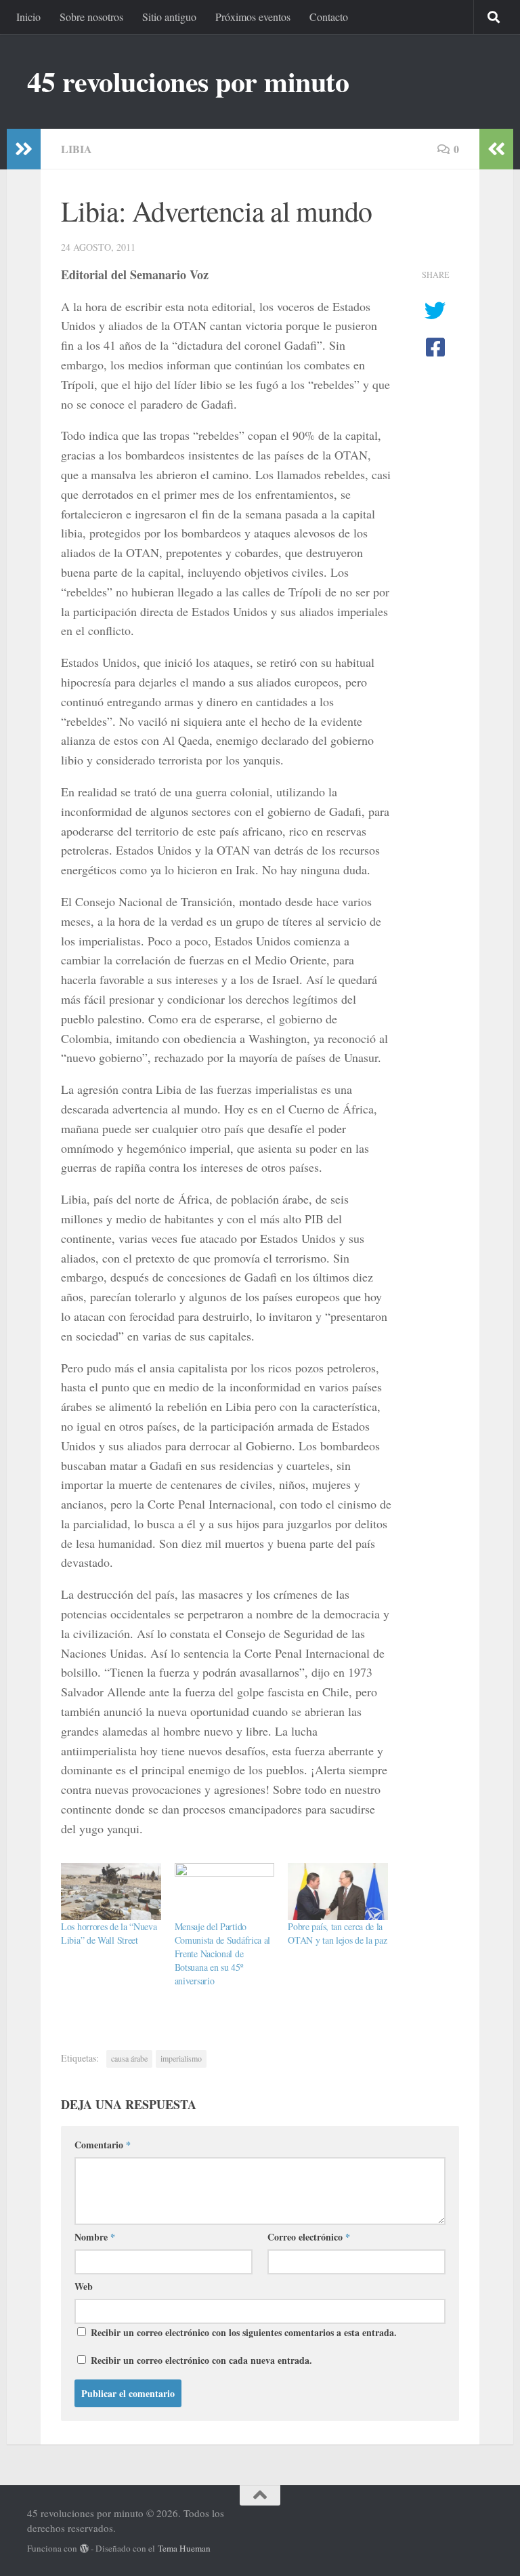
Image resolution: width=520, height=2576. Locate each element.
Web (84, 2286)
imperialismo (181, 2058)
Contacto (329, 17)
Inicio (28, 17)
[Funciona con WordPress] (84, 2549)
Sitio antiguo (169, 17)
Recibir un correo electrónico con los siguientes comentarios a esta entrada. (244, 2332)
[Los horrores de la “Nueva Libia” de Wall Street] (111, 1892)
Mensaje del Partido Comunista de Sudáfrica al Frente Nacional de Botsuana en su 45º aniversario (223, 1954)
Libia (77, 149)
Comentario (103, 2145)
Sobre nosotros (91, 17)
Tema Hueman (184, 2548)
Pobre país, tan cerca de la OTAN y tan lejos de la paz (337, 1933)
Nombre (95, 2237)
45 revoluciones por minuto (188, 81)
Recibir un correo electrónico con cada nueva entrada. (201, 2360)
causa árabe (129, 2058)
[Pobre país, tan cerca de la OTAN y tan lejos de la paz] (338, 1892)
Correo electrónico (309, 2237)
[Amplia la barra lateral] (24, 149)
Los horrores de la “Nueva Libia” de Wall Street (109, 1933)
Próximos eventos (253, 17)
